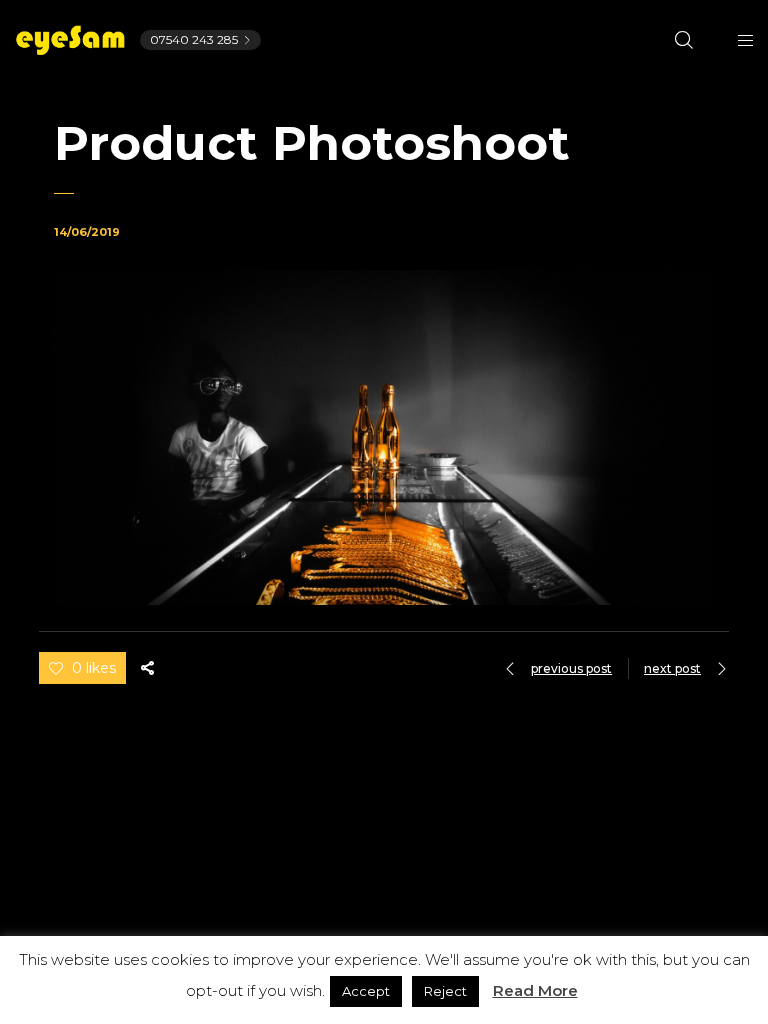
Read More (535, 990)
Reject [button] (445, 991)
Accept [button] (366, 991)
